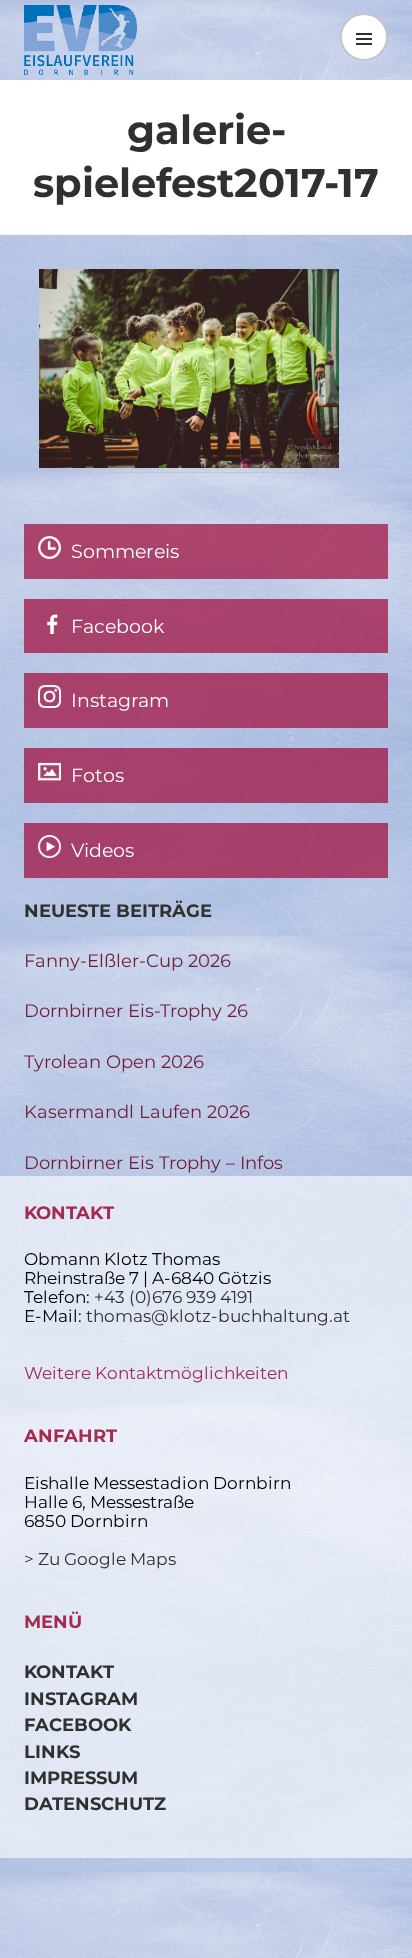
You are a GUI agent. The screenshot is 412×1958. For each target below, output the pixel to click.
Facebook (77, 1724)
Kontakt (69, 1671)
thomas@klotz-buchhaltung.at (218, 1316)
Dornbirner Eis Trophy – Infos (153, 1162)
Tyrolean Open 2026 (114, 1061)
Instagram (81, 1698)
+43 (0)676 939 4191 (173, 1297)
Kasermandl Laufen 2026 (137, 1111)
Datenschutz (95, 1803)
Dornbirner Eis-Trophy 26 (136, 1010)
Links (52, 1751)
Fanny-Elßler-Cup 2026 (127, 960)
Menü (364, 36)
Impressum (81, 1777)
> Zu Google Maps (100, 1559)
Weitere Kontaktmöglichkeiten (156, 1373)
